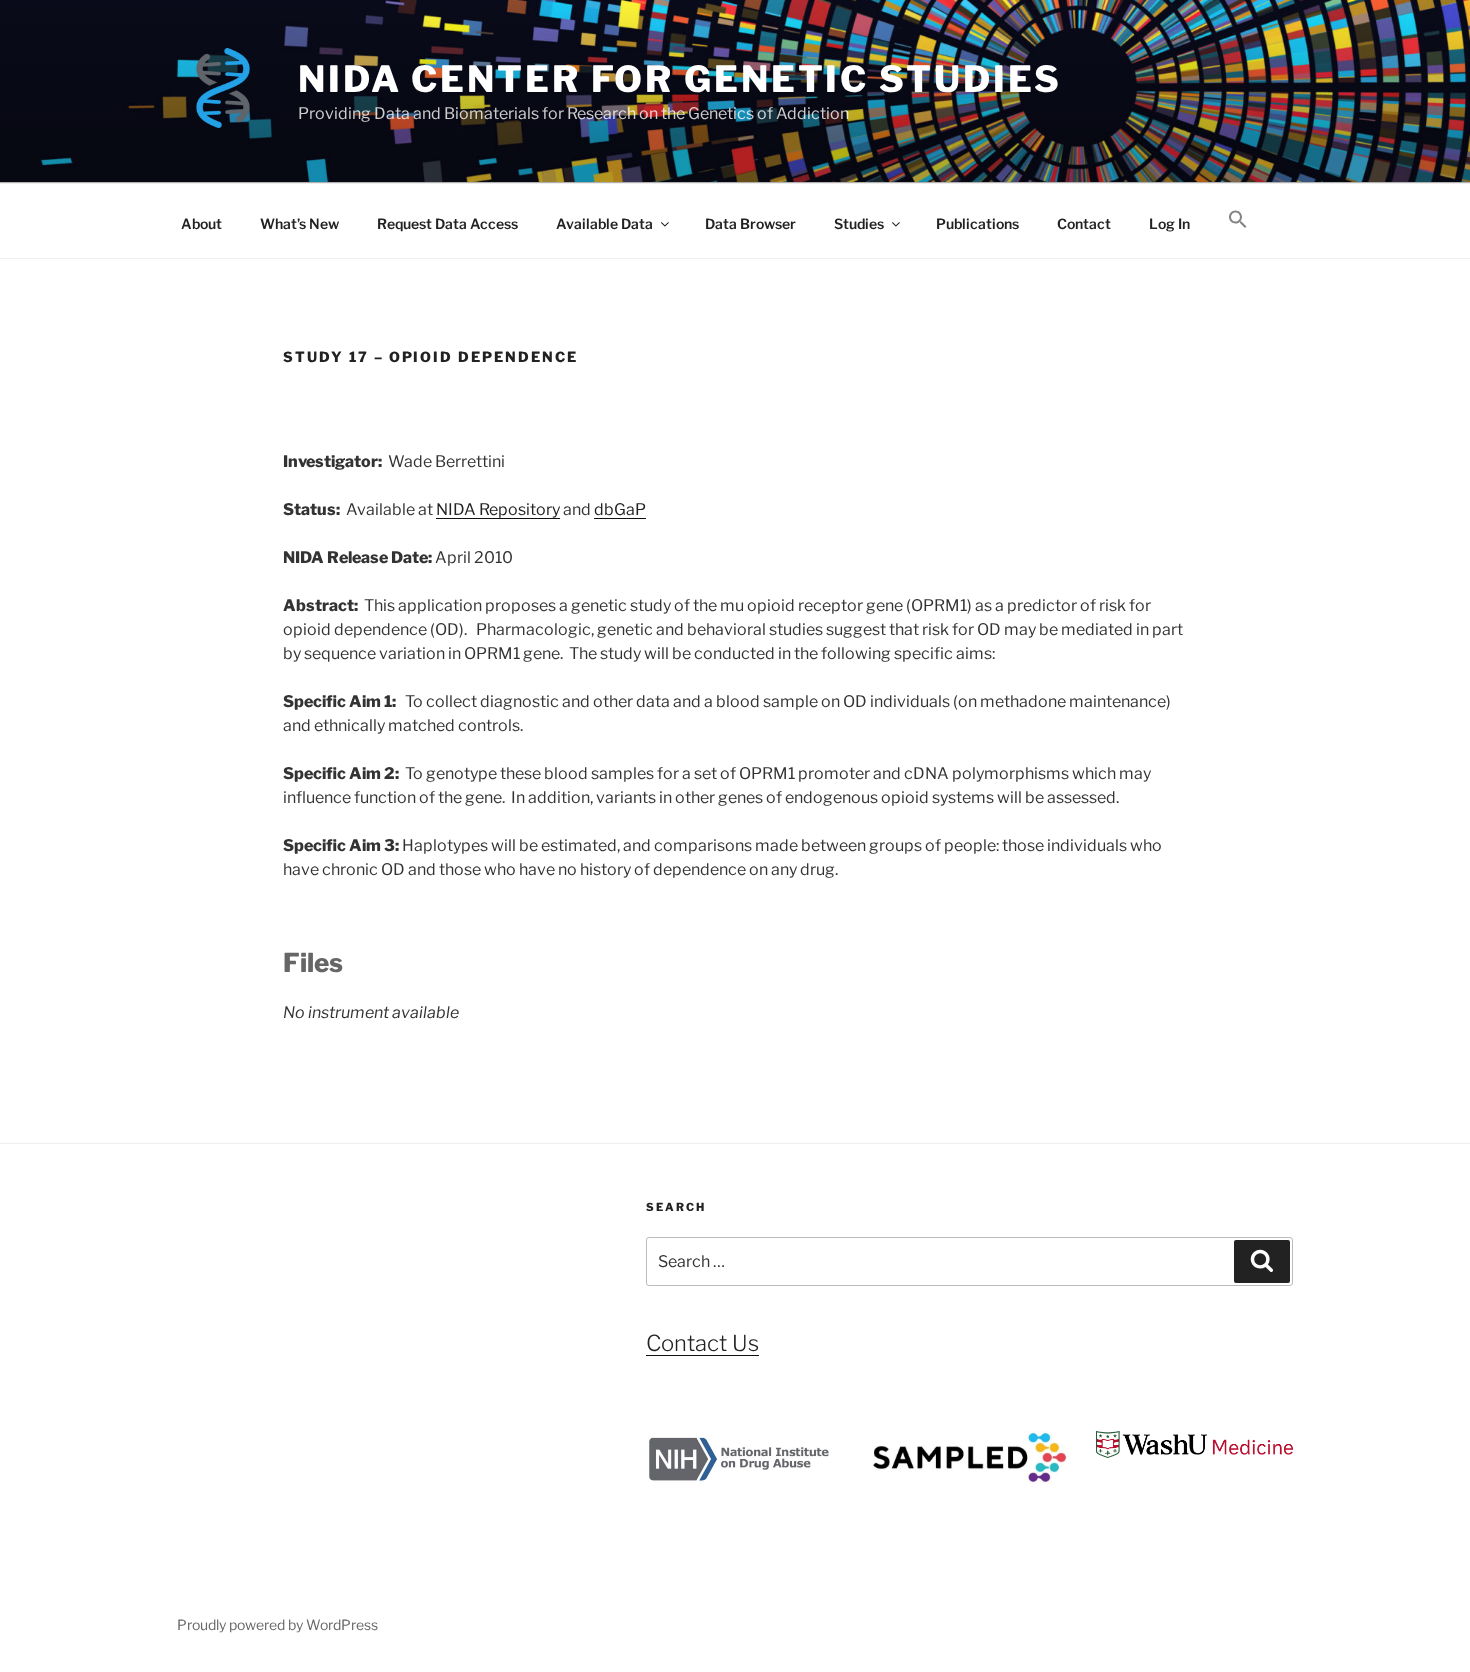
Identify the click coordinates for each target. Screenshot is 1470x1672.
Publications (977, 223)
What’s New (299, 223)
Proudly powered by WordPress (277, 1624)
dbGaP (620, 509)
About (201, 223)
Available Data (604, 223)
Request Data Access (447, 223)
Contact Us (702, 1343)
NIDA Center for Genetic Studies (680, 79)
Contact (1084, 223)
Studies (859, 223)
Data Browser (750, 223)
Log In (1169, 223)
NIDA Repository (498, 509)
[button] (1237, 220)
